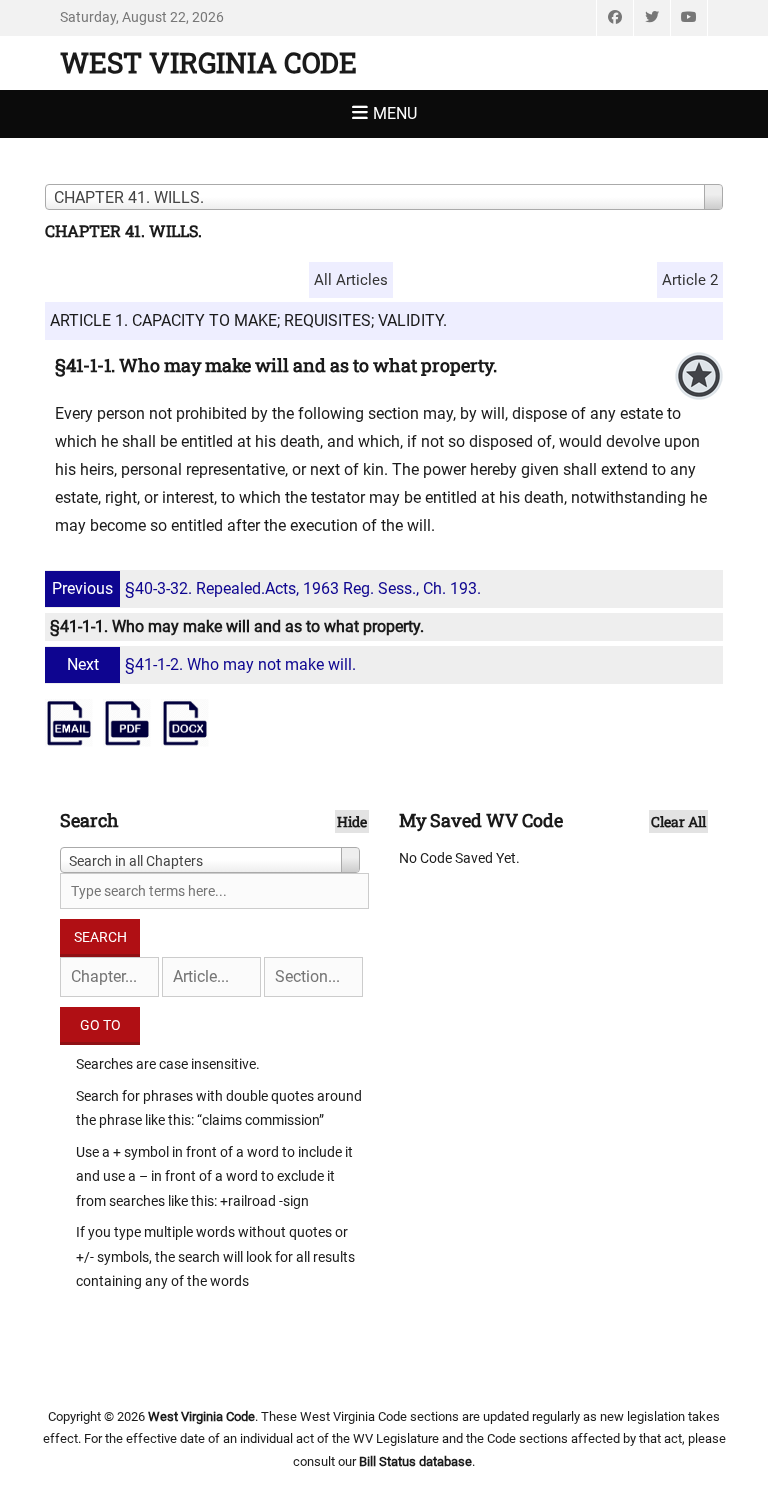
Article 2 (690, 280)
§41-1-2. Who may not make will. (211, 664)
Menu (395, 113)
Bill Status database (415, 1461)
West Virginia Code (208, 62)
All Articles (351, 280)
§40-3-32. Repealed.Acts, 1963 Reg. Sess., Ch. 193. (266, 588)
